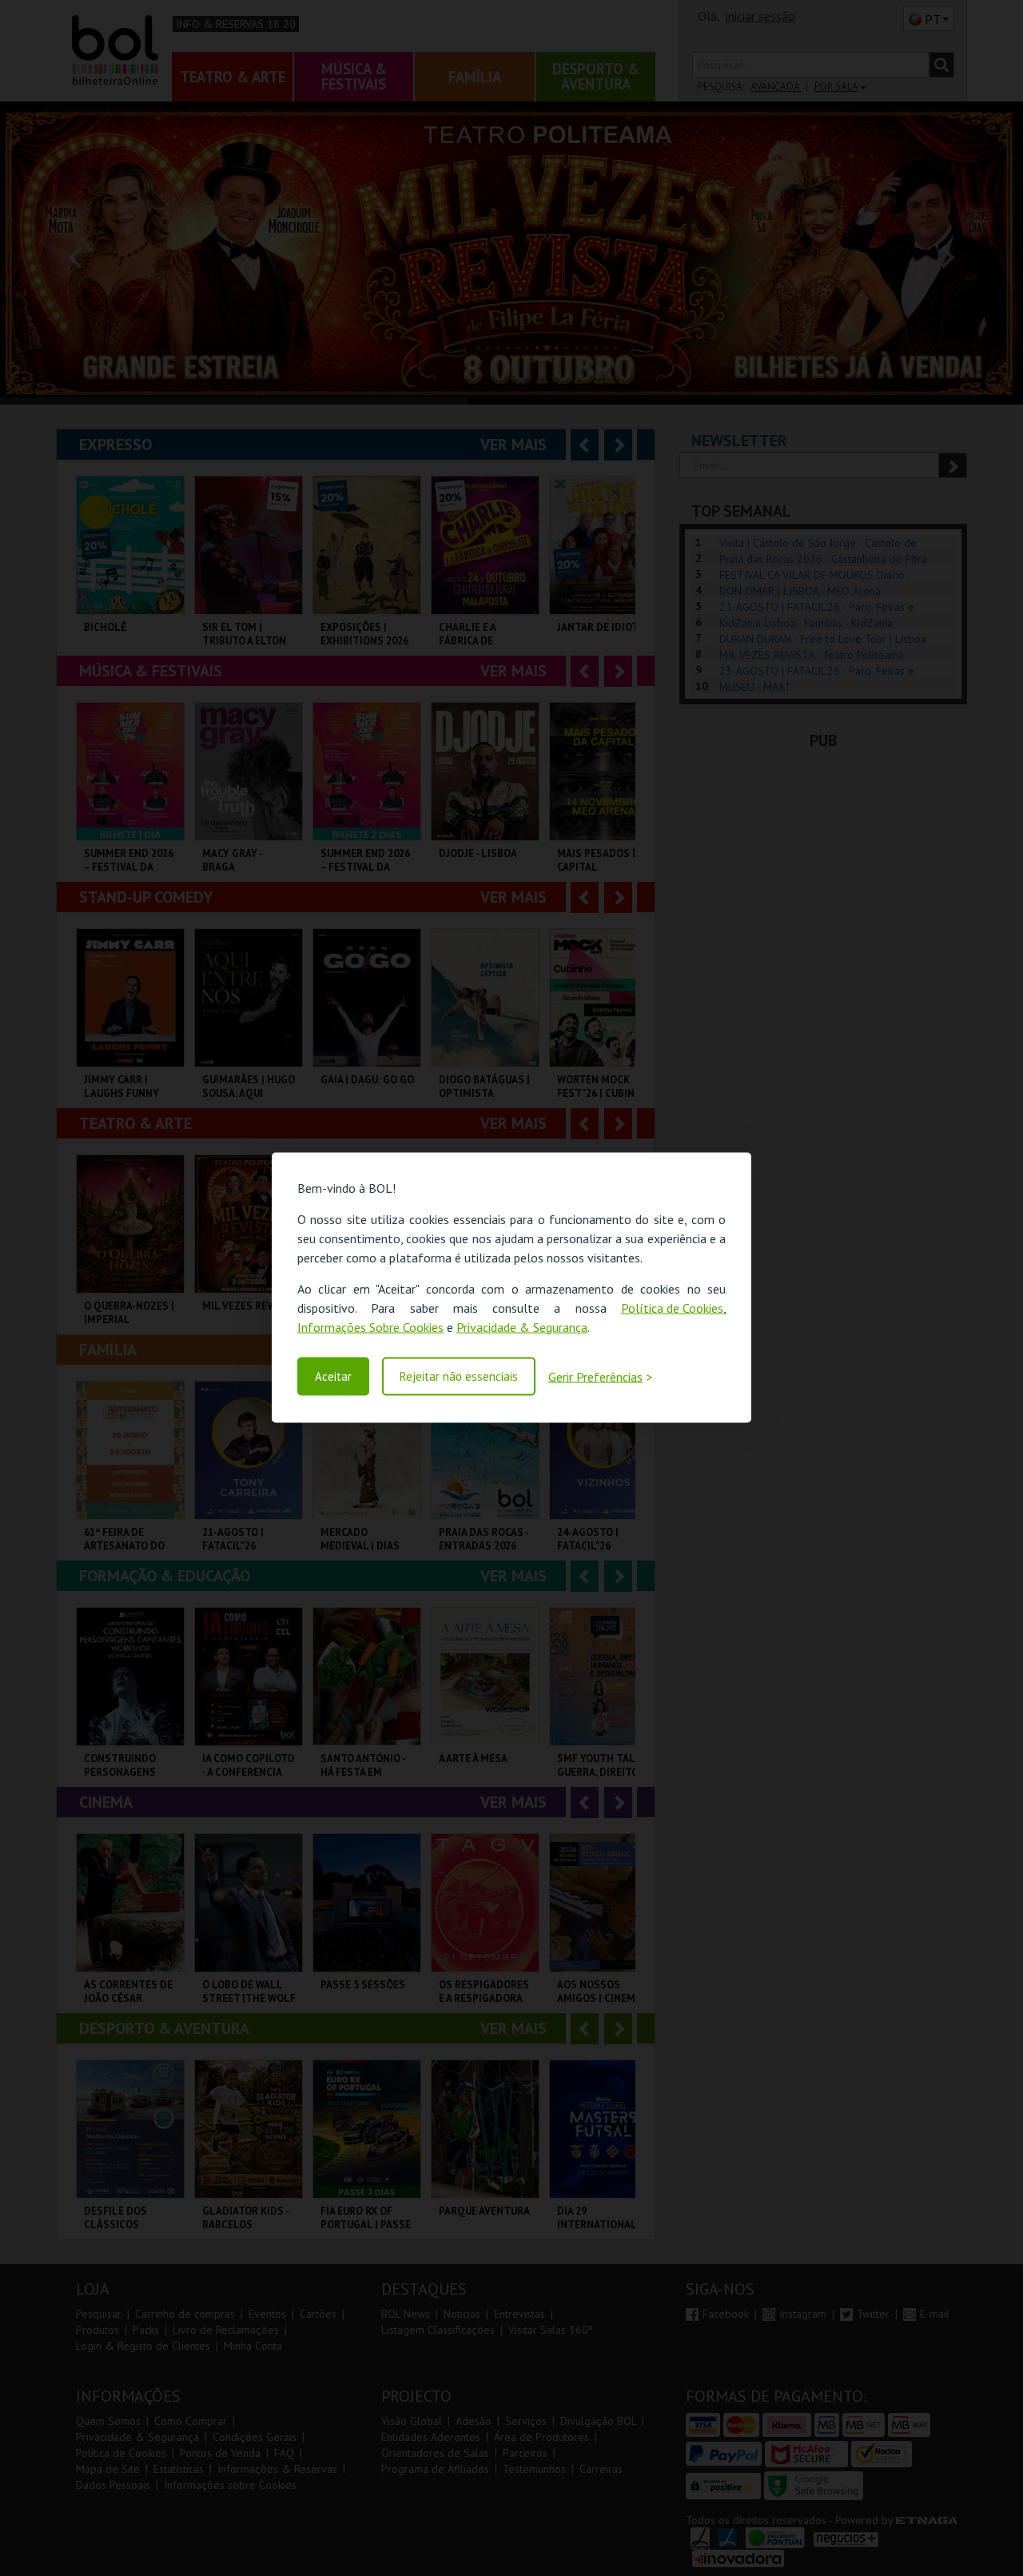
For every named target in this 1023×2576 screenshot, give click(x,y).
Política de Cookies (672, 1308)
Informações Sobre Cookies (370, 1327)
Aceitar (333, 1376)
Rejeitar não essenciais (459, 1376)
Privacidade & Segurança (522, 1327)
